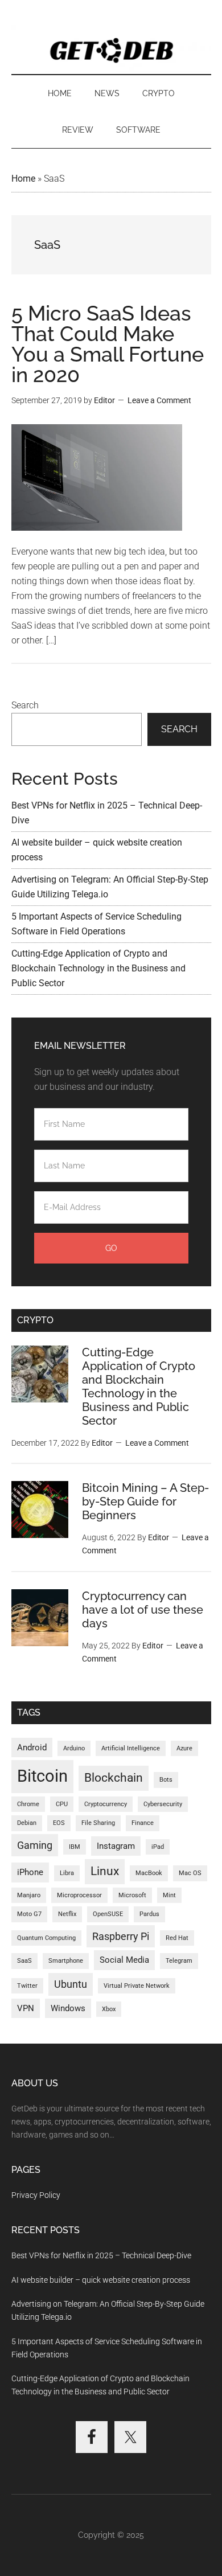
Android (32, 1748)
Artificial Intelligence (131, 1748)
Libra (67, 1873)
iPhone (30, 1872)
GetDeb (111, 48)
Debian (27, 1823)
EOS (59, 1823)
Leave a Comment (159, 400)
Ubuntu (71, 1984)
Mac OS (190, 1873)
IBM (75, 1847)
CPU (62, 1804)
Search (25, 705)
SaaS (24, 1961)
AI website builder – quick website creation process (101, 2280)
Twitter (27, 1986)
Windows (68, 2008)
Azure (184, 1748)
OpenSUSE (108, 1914)
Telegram (179, 1961)
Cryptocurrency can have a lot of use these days (143, 1610)
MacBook (149, 1873)
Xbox (109, 2009)
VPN (26, 2008)
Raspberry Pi (121, 1936)
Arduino (74, 1748)
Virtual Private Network (137, 1986)
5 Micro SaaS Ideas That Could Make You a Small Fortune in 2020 (108, 344)
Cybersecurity (163, 1804)
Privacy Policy (36, 2195)
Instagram (116, 1846)
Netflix (67, 1914)
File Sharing (98, 1823)
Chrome (28, 1804)
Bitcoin (42, 1776)
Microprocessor (79, 1895)
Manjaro (29, 1895)
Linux (105, 1871)
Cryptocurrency (106, 1804)
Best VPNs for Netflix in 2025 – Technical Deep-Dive (101, 2255)
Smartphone (66, 1961)
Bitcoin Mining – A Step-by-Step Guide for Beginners (145, 1502)
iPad (158, 1847)
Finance (143, 1823)
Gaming (35, 1845)
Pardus (149, 1914)
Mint (169, 1895)
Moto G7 (29, 1914)
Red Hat (177, 1938)
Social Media (124, 1960)
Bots (166, 1780)
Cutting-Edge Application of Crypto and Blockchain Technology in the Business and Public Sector (98, 968)
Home (23, 179)
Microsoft (132, 1895)
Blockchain (114, 1778)
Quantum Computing (46, 1938)
